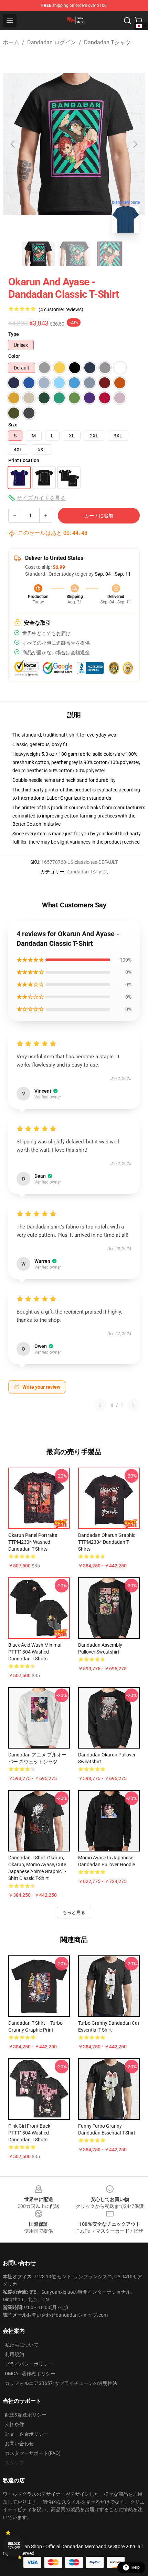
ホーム (11, 42)
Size (13, 425)
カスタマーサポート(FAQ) (33, 2453)
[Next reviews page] (134, 1405)
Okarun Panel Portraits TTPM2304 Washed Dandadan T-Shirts (33, 1542)
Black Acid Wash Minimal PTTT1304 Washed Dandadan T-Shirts (35, 1652)
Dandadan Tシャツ (107, 42)
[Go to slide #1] (38, 254)
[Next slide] (135, 144)
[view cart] (138, 21)
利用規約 (14, 2354)
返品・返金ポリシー (27, 2434)
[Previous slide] (13, 144)
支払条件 (14, 2424)
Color (14, 356)
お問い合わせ (19, 2444)
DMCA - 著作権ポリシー (30, 2374)
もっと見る (74, 1913)
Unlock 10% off (14, 2546)
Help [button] (136, 2567)
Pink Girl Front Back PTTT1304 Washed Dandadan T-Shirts (29, 2133)
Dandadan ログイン (52, 42)
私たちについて (22, 2345)
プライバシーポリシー (29, 2364)
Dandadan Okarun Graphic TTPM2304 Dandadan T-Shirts (107, 1542)
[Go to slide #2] (74, 254)
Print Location (24, 460)
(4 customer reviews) (61, 309)
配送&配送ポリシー (26, 2415)
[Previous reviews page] (100, 1405)
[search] (127, 21)
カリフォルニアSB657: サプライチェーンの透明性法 (61, 2383)
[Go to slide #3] (110, 254)
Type (14, 334)
